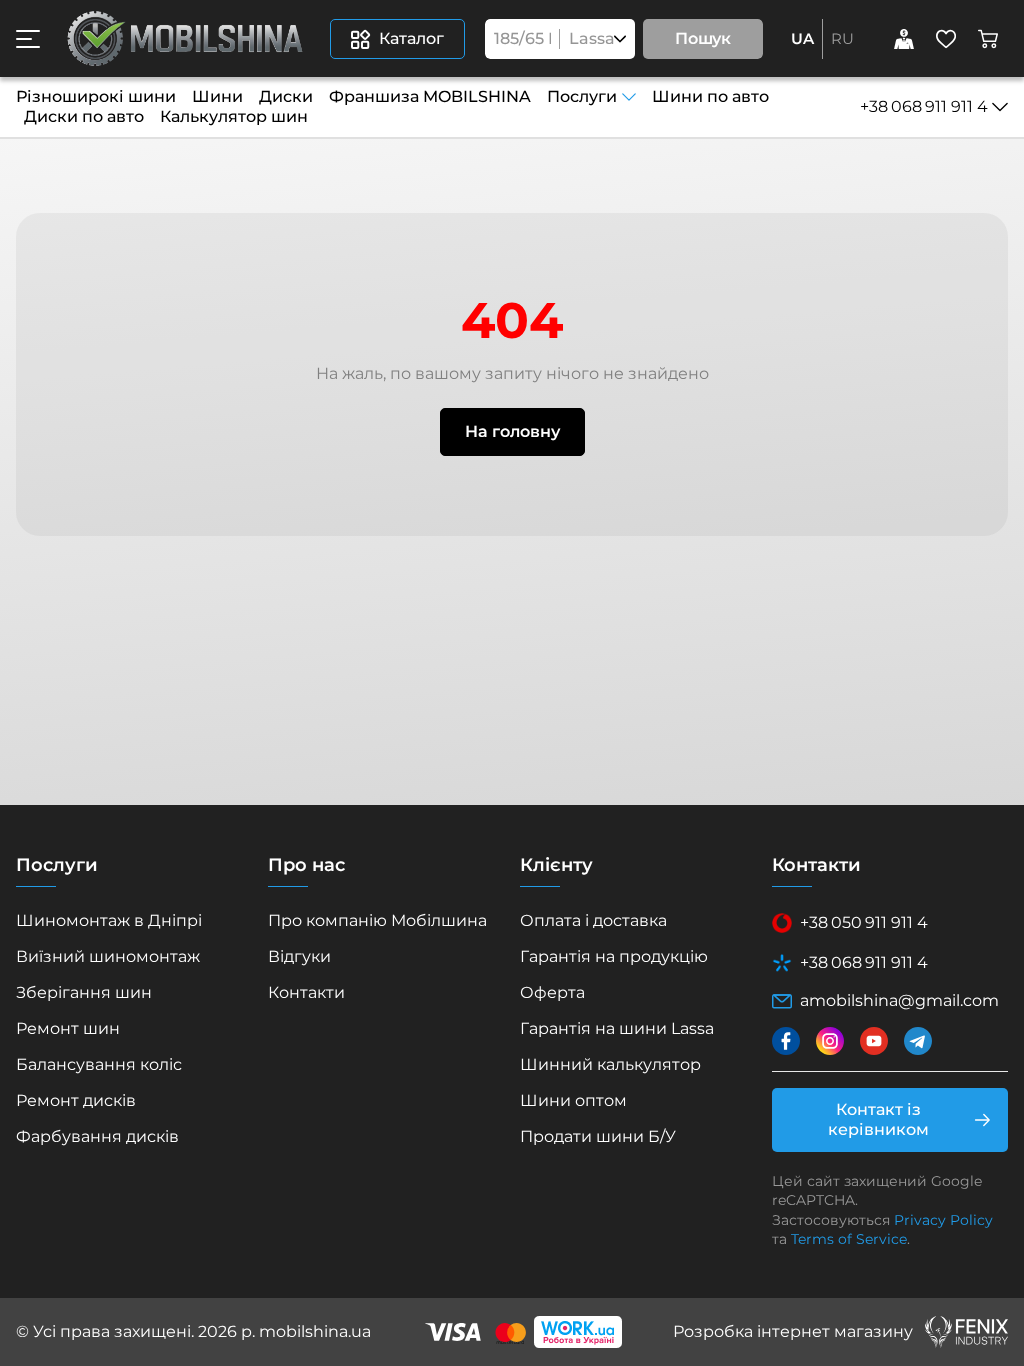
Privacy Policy (943, 1220)
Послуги (582, 96)
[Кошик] (988, 39)
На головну (512, 431)
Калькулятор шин (234, 116)
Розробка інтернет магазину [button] (793, 1331)
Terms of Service (849, 1239)
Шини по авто (710, 96)
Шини (217, 96)
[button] (28, 39)
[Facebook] (786, 1041)
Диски (286, 96)
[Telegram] (918, 1041)
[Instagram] (830, 1041)
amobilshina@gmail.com (899, 1000)
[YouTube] (874, 1041)
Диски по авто (84, 116)
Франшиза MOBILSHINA (430, 96)
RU (842, 38)
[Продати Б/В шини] (904, 39)
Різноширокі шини (96, 96)
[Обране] (946, 39)
